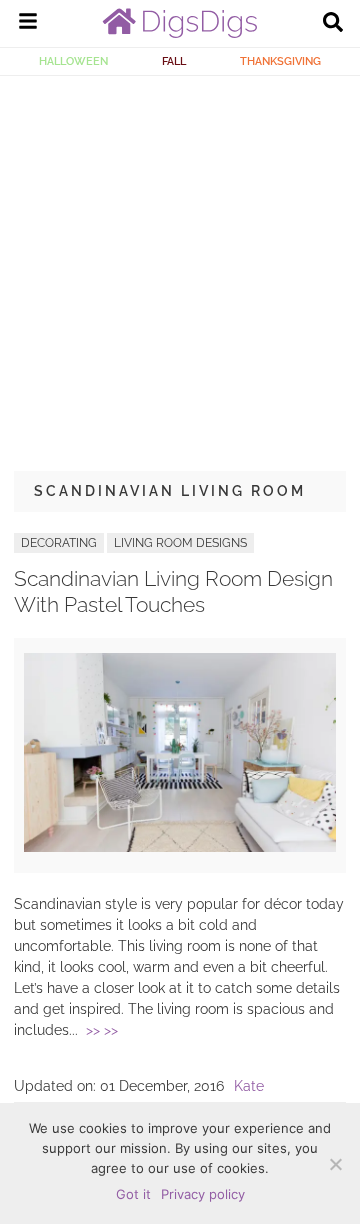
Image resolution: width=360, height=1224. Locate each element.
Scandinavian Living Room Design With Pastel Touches (173, 591)
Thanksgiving (280, 61)
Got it (133, 1194)
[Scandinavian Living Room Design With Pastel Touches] (180, 847)
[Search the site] (333, 24)
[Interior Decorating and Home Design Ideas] (180, 33)
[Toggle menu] (28, 24)
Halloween (73, 61)
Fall (174, 61)
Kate (249, 1086)
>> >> (102, 1030)
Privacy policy (203, 1194)
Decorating (59, 543)
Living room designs (180, 543)
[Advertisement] (180, 266)
